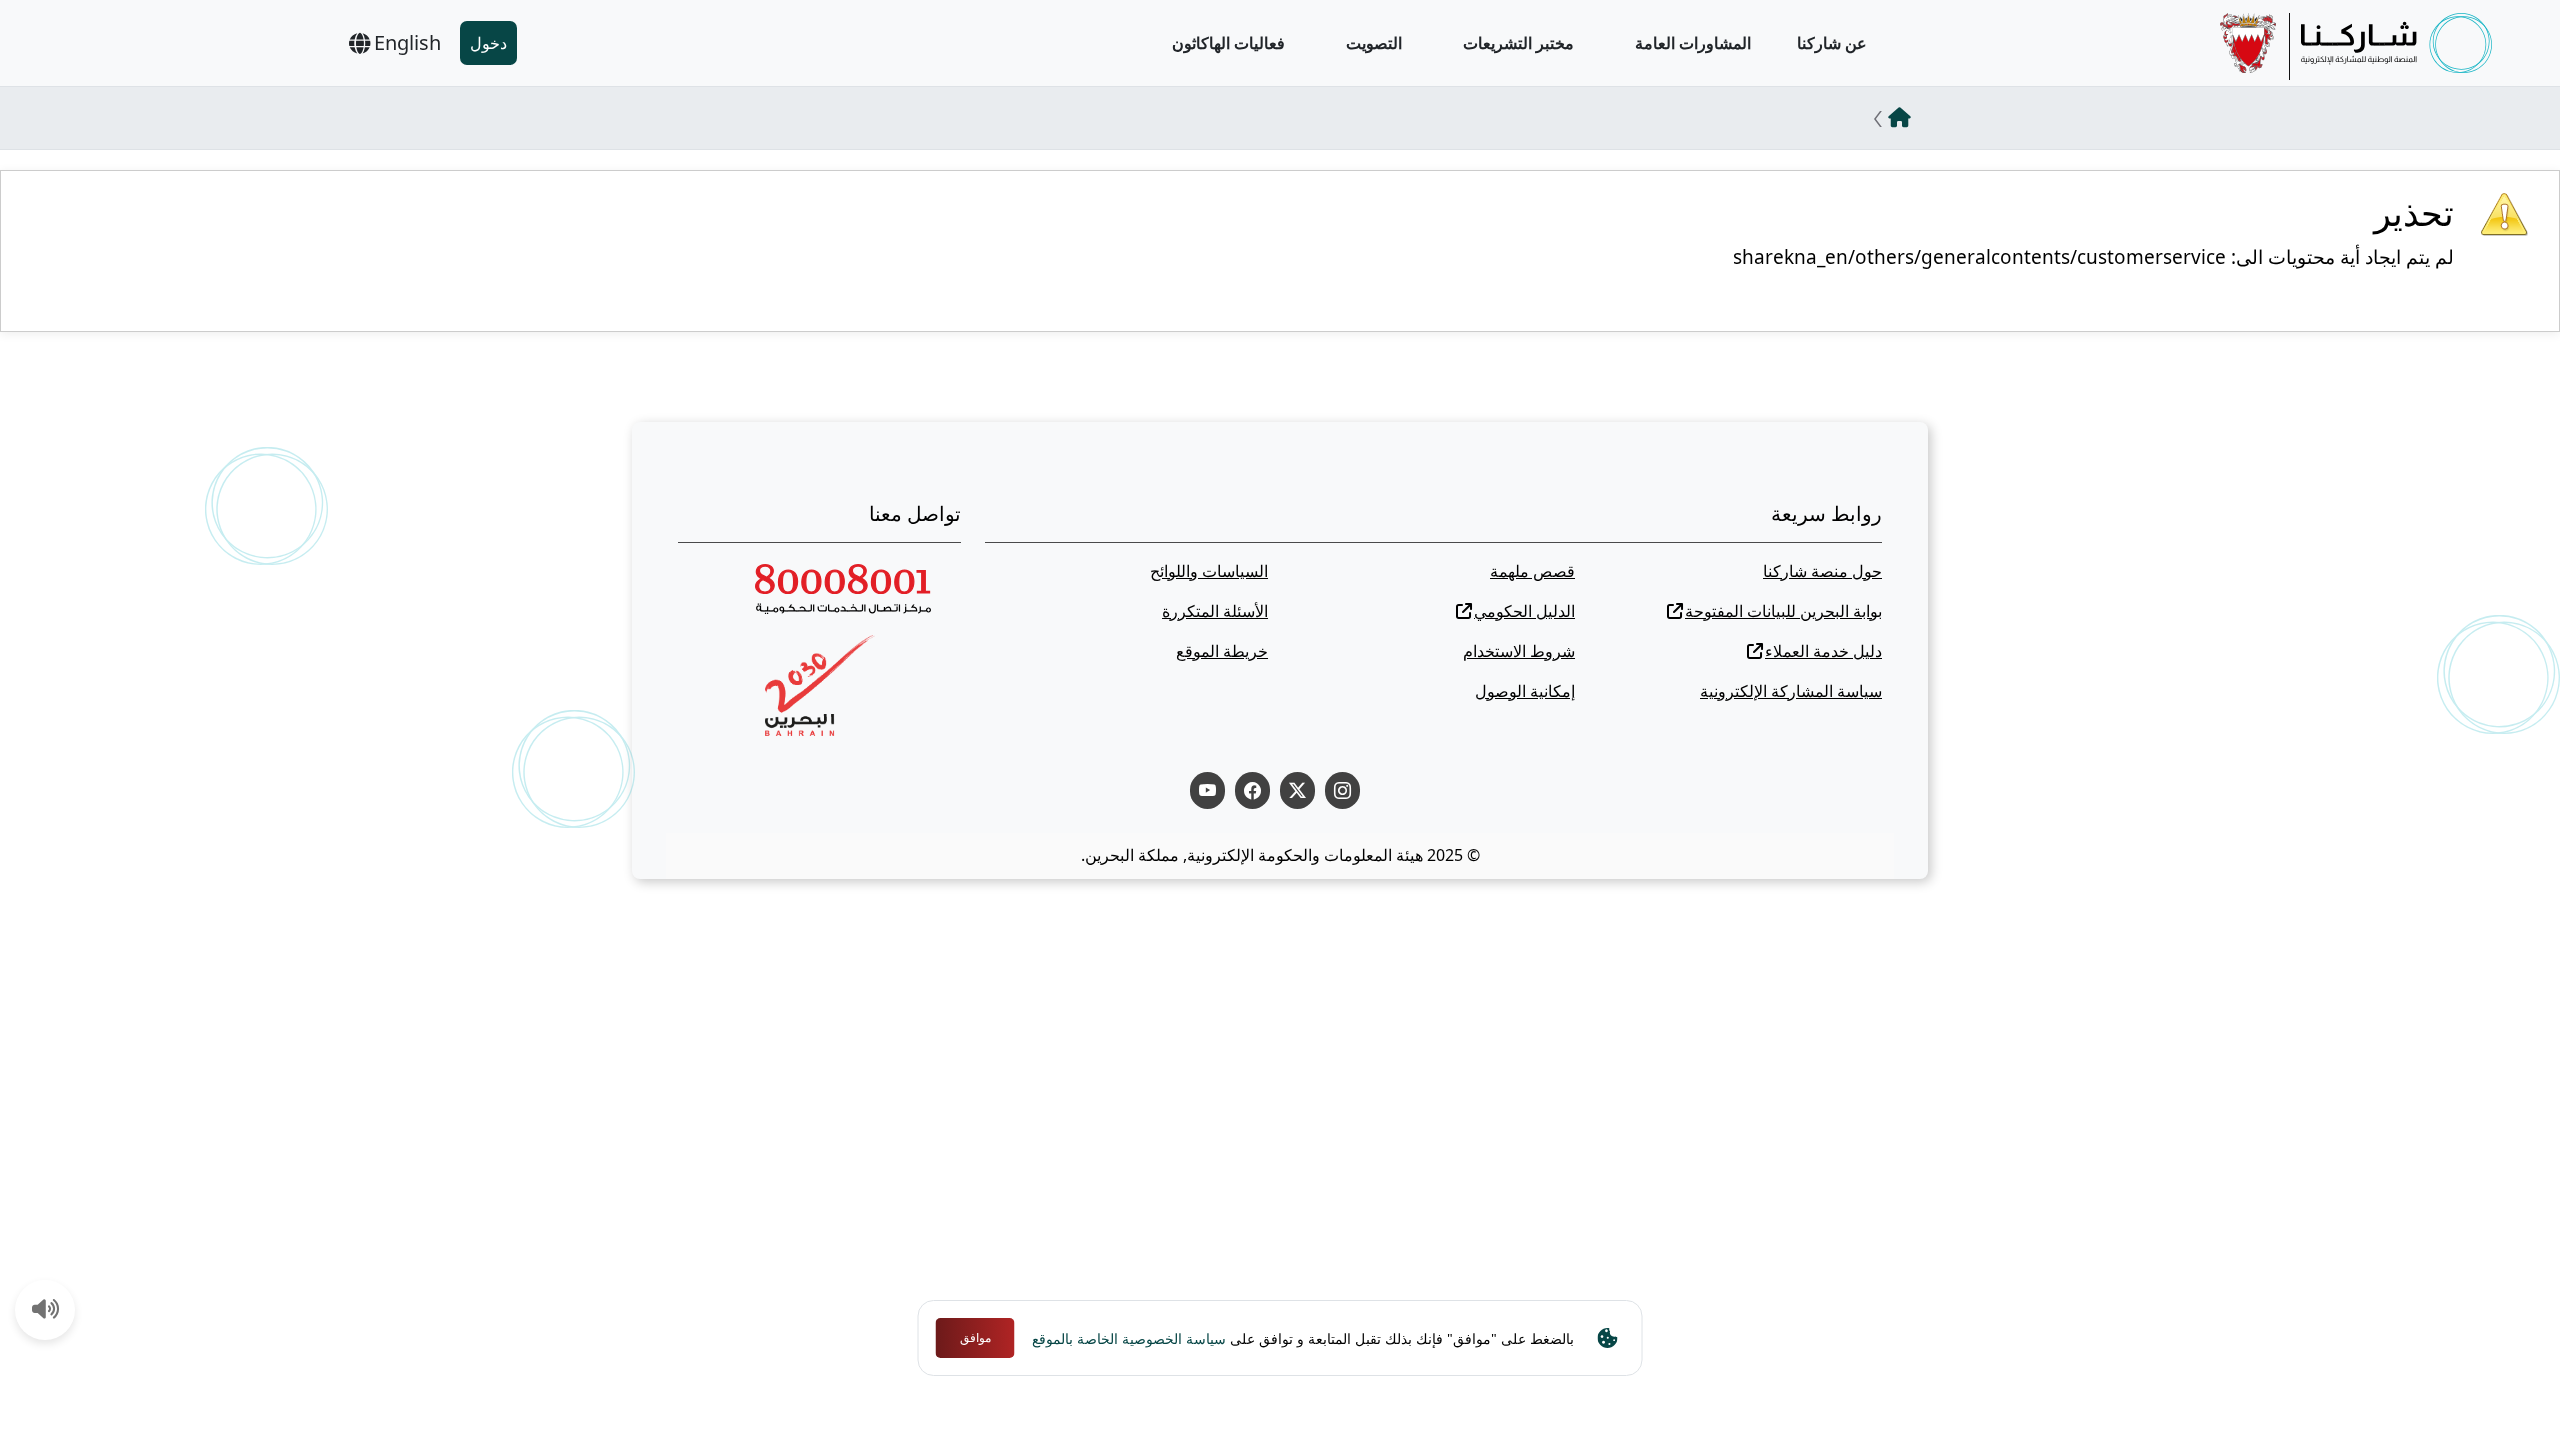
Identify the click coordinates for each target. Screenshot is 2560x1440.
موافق (975, 1337)
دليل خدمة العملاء (1823, 651)
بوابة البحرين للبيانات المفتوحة (1783, 611)
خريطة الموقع (1222, 651)
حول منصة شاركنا (1822, 571)
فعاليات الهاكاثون (1228, 43)
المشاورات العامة (1693, 43)
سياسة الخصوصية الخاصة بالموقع (1129, 1338)
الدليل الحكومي (1524, 611)
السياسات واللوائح (1209, 571)
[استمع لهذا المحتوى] (46, 1311)
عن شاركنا (1832, 43)
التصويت (1374, 43)
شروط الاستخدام (1519, 651)
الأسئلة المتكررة (1215, 611)
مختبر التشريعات (1518, 43)
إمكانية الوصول (1525, 691)
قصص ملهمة (1532, 571)
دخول (488, 43)
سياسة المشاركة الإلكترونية (1791, 691)
